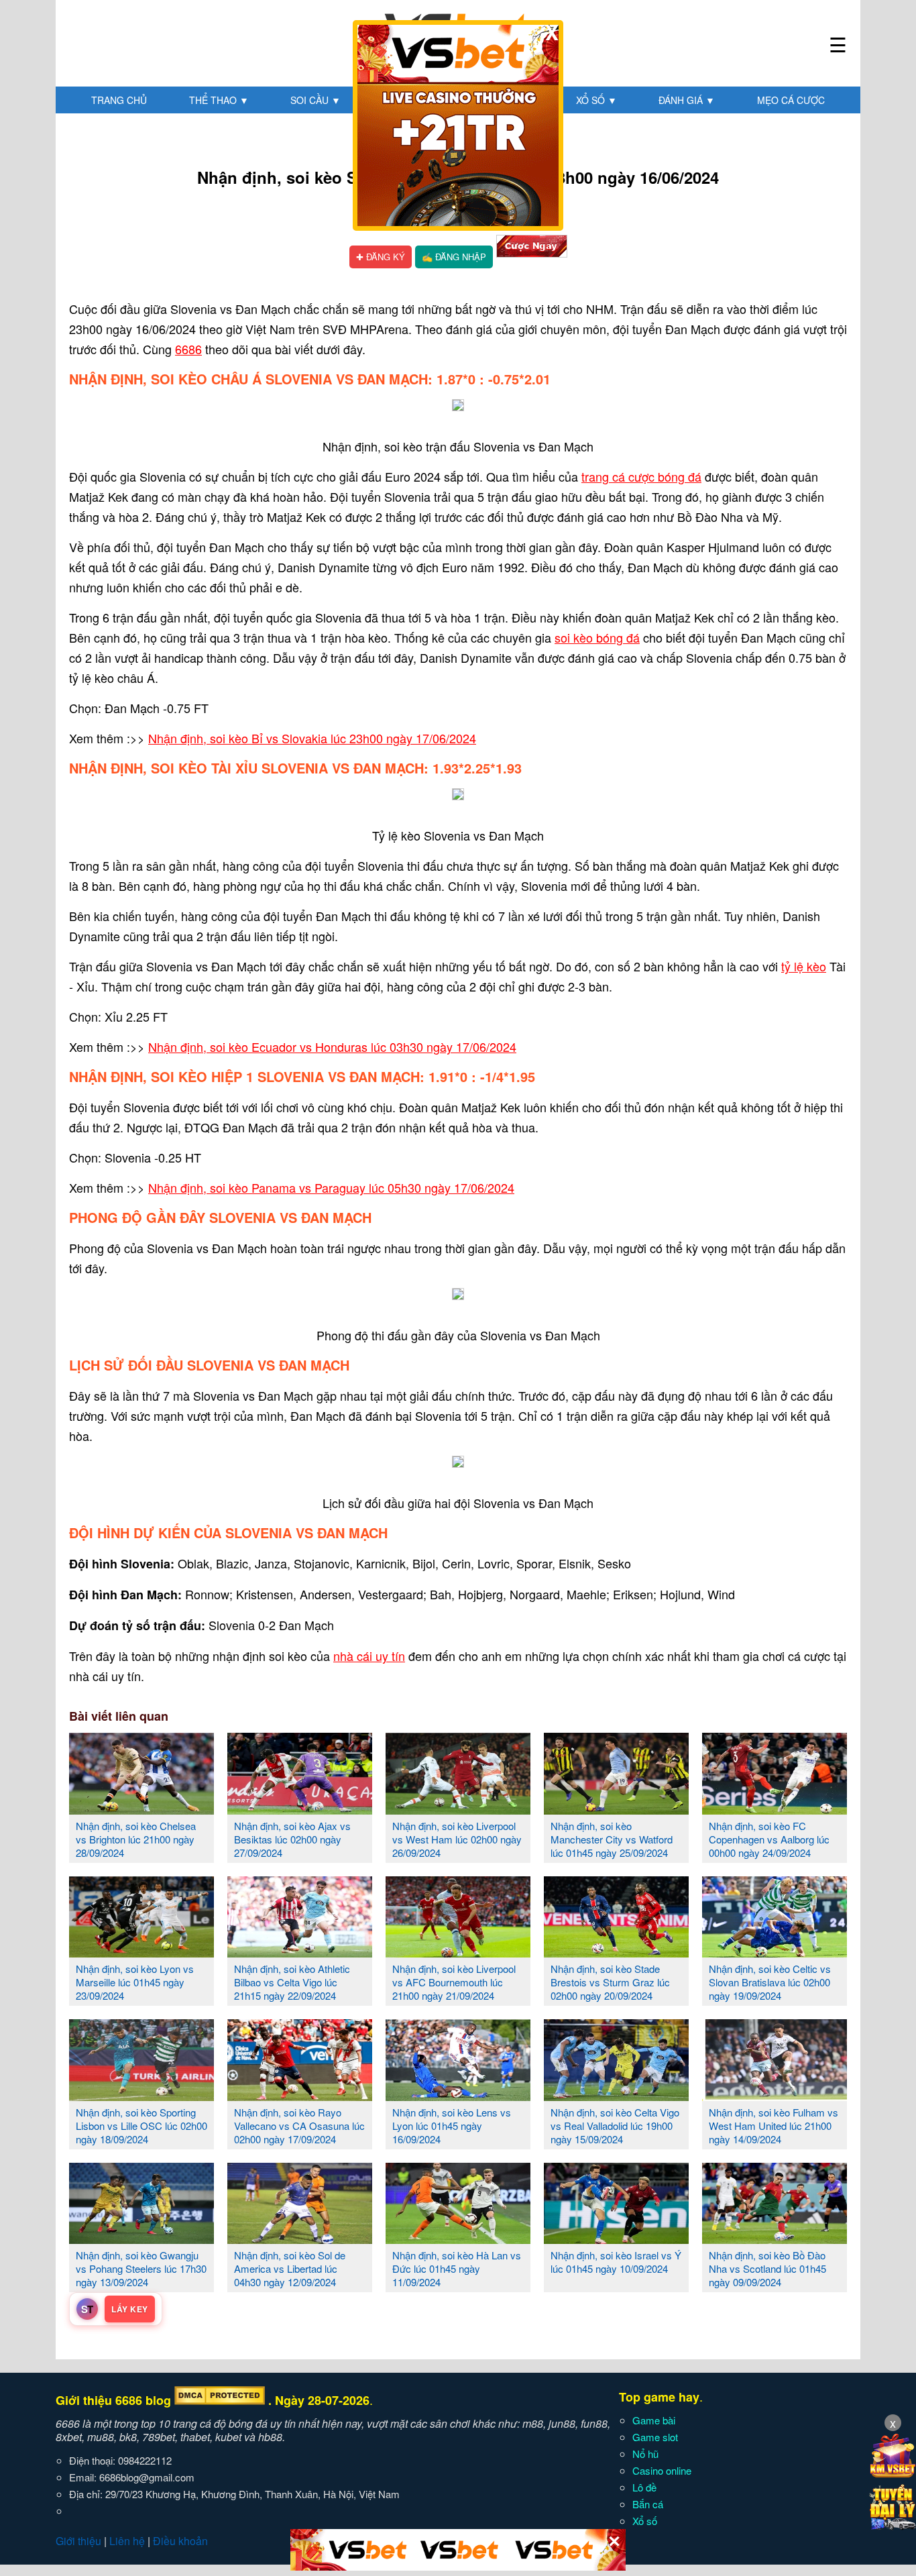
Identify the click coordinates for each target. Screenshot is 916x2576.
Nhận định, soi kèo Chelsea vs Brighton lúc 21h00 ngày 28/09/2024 (136, 1839)
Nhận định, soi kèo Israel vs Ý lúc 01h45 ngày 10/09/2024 (616, 2262)
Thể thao (219, 100)
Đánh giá (687, 100)
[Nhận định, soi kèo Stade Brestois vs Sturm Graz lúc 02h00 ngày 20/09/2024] (616, 1952)
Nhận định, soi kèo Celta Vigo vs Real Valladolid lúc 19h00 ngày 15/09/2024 (615, 2126)
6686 (188, 349)
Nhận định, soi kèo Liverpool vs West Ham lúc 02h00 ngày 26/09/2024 (457, 1839)
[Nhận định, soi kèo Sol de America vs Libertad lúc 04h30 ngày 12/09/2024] (300, 2239)
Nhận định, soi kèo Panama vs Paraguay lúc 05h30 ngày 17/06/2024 (331, 1187)
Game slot (655, 2437)
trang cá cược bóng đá (641, 476)
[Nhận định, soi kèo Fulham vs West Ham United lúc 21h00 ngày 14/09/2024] (775, 2096)
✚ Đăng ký (381, 257)
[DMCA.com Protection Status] (220, 2400)
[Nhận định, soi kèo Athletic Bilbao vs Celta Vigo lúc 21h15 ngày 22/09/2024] (300, 1952)
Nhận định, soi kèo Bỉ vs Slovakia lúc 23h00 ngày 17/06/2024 (312, 738)
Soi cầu (316, 100)
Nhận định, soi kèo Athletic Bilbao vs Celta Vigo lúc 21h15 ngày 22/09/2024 (292, 1982)
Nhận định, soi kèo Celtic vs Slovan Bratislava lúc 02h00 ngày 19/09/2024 (770, 1982)
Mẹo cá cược (791, 100)
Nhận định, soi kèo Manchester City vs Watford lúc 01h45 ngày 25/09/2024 (612, 1839)
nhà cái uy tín (369, 1656)
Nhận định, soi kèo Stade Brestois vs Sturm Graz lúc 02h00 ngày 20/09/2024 (610, 1982)
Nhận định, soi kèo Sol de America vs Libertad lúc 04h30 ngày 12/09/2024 (290, 2268)
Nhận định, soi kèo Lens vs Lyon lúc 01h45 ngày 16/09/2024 (452, 2126)
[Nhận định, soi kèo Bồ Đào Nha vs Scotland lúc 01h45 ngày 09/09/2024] (775, 2239)
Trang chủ (119, 100)
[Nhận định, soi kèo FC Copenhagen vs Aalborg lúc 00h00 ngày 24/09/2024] (775, 1809)
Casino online (662, 2470)
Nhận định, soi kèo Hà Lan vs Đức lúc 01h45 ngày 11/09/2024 (457, 2268)
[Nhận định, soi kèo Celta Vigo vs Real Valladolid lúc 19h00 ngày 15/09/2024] (616, 2096)
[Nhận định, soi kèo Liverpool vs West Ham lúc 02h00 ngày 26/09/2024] (458, 1809)
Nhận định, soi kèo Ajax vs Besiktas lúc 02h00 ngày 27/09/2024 (292, 1839)
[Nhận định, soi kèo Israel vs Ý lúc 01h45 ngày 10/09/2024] (616, 2239)
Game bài (654, 2420)
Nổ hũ (645, 2454)
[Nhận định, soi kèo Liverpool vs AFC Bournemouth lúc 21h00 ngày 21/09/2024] (458, 1952)
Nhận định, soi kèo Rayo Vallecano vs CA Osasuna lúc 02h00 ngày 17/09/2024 (299, 2126)
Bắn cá (648, 2504)
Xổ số (596, 100)
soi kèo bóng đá (597, 637)
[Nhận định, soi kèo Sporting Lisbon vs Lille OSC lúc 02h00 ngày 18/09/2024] (141, 2096)
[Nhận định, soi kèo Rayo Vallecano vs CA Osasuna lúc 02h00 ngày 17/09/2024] (300, 2096)
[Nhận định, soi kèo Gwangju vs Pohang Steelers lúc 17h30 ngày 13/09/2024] (141, 2239)
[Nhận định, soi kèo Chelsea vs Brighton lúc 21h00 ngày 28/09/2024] (141, 1809)
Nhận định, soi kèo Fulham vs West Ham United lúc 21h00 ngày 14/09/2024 (774, 2126)
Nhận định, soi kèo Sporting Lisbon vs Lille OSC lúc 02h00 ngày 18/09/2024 (141, 2126)
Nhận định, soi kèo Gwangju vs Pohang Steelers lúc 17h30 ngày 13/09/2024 (141, 2268)
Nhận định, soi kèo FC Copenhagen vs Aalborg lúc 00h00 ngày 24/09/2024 (769, 1839)
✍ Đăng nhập (454, 257)
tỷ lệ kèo (804, 966)
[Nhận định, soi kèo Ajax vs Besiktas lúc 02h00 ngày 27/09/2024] (300, 1809)
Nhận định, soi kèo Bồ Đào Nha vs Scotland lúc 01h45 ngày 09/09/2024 (767, 2268)
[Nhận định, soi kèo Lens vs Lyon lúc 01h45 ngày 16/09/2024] (458, 2096)
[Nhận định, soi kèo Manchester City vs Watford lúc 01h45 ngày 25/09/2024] (616, 1809)
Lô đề (644, 2487)
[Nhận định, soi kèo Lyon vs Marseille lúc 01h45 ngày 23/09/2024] (141, 1952)
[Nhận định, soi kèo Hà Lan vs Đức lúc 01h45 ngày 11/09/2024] (458, 2239)
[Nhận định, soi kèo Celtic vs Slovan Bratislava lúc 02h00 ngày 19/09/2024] (775, 1952)
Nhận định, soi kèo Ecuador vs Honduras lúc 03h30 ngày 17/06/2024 (332, 1046)
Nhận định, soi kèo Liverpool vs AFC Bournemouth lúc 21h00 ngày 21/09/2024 (454, 1982)
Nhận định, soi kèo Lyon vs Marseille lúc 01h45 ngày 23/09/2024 (135, 1982)
